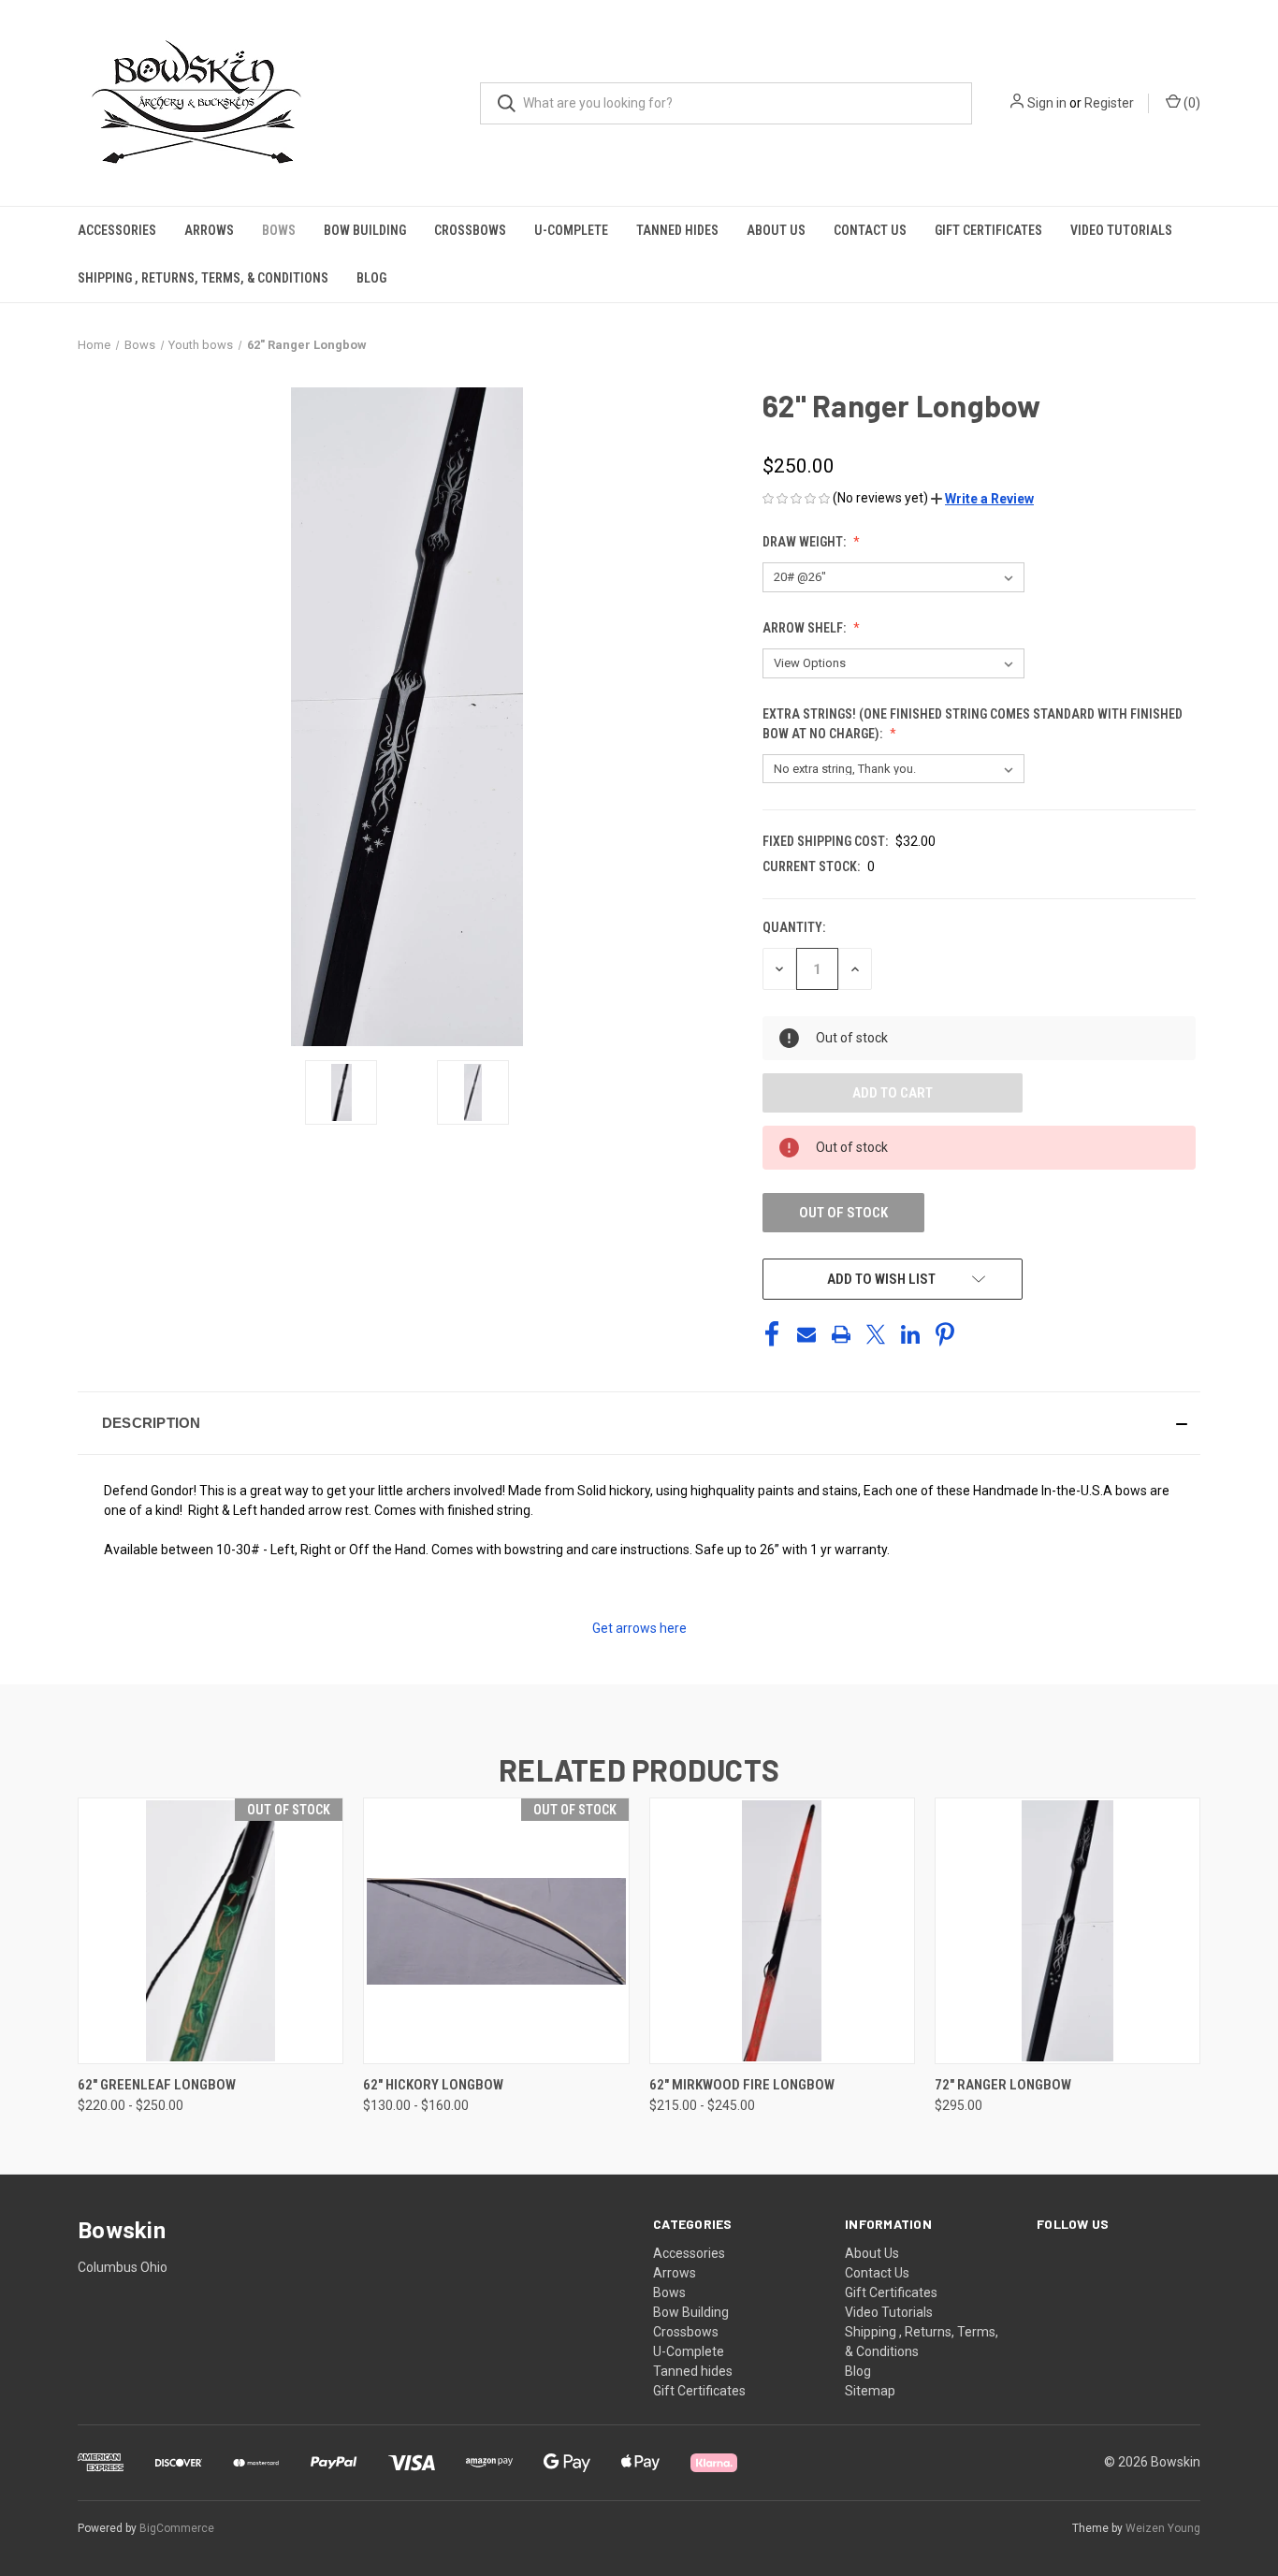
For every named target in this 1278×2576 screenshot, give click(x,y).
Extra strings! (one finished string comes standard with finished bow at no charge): (973, 724)
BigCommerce (177, 2528)
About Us (776, 230)
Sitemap (870, 2391)
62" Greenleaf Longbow (157, 2085)
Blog (371, 278)
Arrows (209, 230)
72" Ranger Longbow (1003, 2085)
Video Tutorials (1121, 230)
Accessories (117, 230)
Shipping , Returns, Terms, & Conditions (203, 278)
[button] (982, 499)
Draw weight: (806, 542)
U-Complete (571, 230)
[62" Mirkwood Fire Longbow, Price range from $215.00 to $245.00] (782, 1931)
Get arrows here (639, 1628)
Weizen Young (1163, 2528)
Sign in (1047, 103)
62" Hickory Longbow (433, 2085)
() (1191, 103)
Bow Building (365, 230)
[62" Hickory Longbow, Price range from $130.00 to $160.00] (496, 1931)
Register (1109, 103)
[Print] (841, 1334)
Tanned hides (677, 230)
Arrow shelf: (806, 628)
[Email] (806, 1334)
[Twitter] (876, 1334)
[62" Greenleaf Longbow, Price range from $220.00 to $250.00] (211, 1931)
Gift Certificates (988, 230)
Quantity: (794, 927)
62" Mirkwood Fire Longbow (742, 2085)
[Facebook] (772, 1334)
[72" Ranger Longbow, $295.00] (1067, 1931)
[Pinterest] (945, 1334)
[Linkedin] (910, 1334)
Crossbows (470, 230)
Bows (279, 230)
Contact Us (870, 230)
